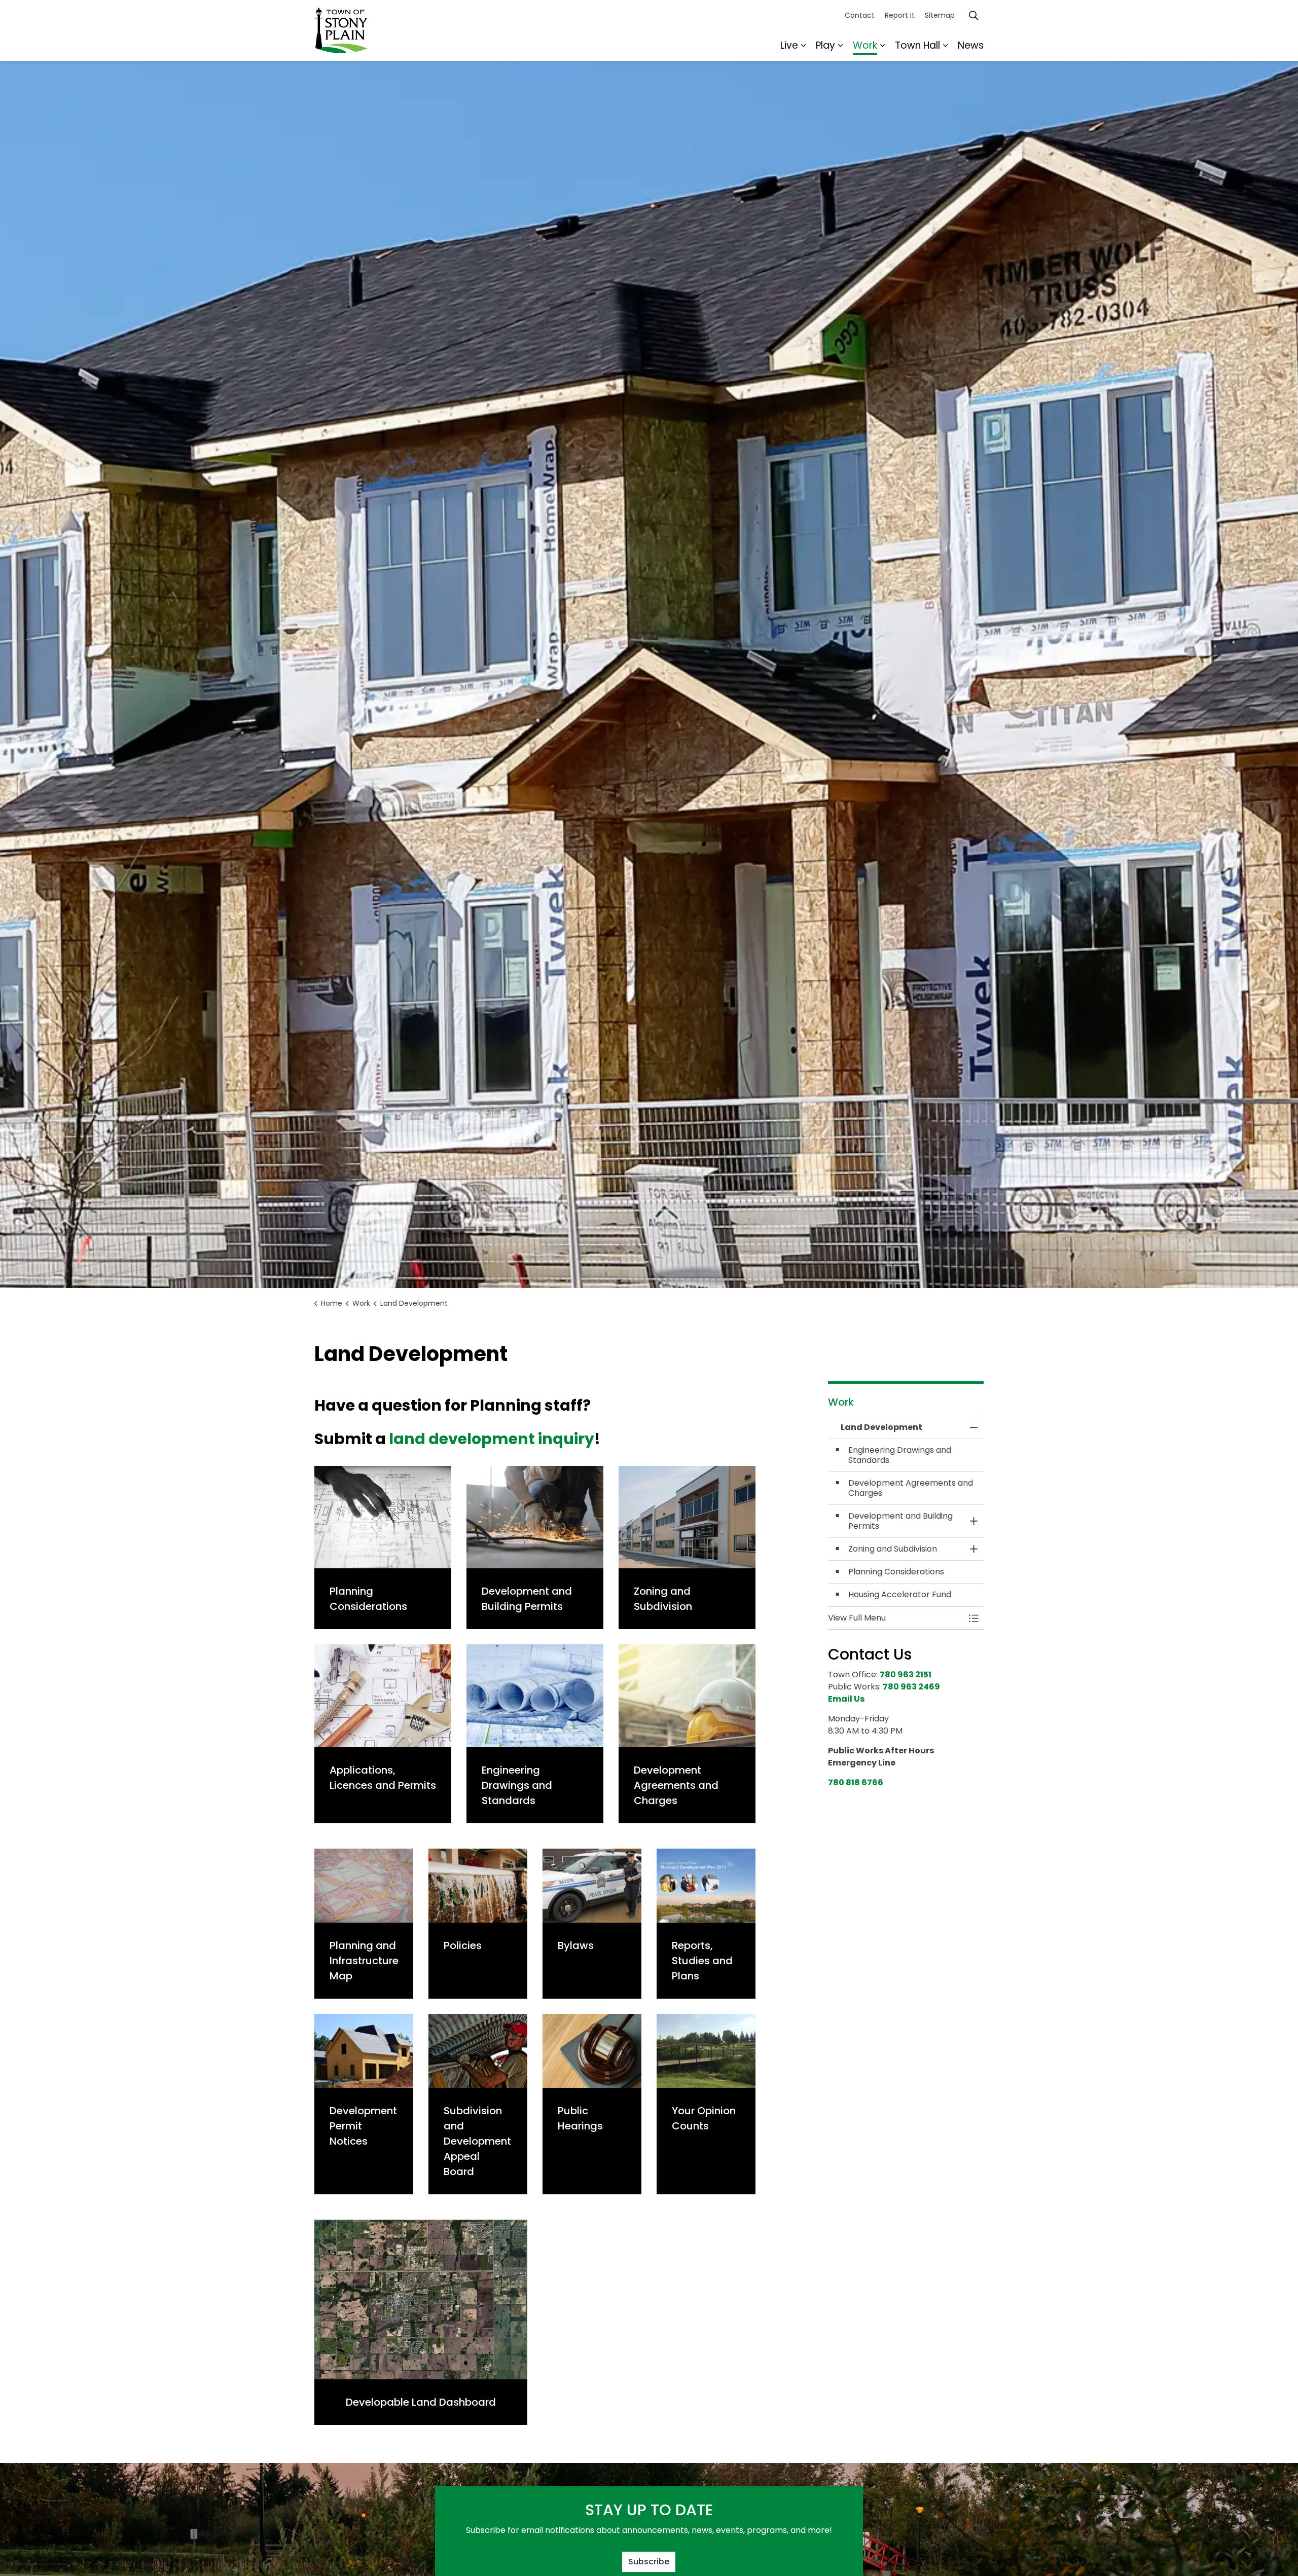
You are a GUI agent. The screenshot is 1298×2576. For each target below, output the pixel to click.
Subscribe (649, 2562)
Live (789, 45)
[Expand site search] (974, 15)
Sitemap (940, 15)
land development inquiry (492, 1439)
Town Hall (917, 45)
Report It (900, 15)
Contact (860, 15)
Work (865, 45)
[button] (896, 1618)
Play (825, 45)
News (971, 45)
